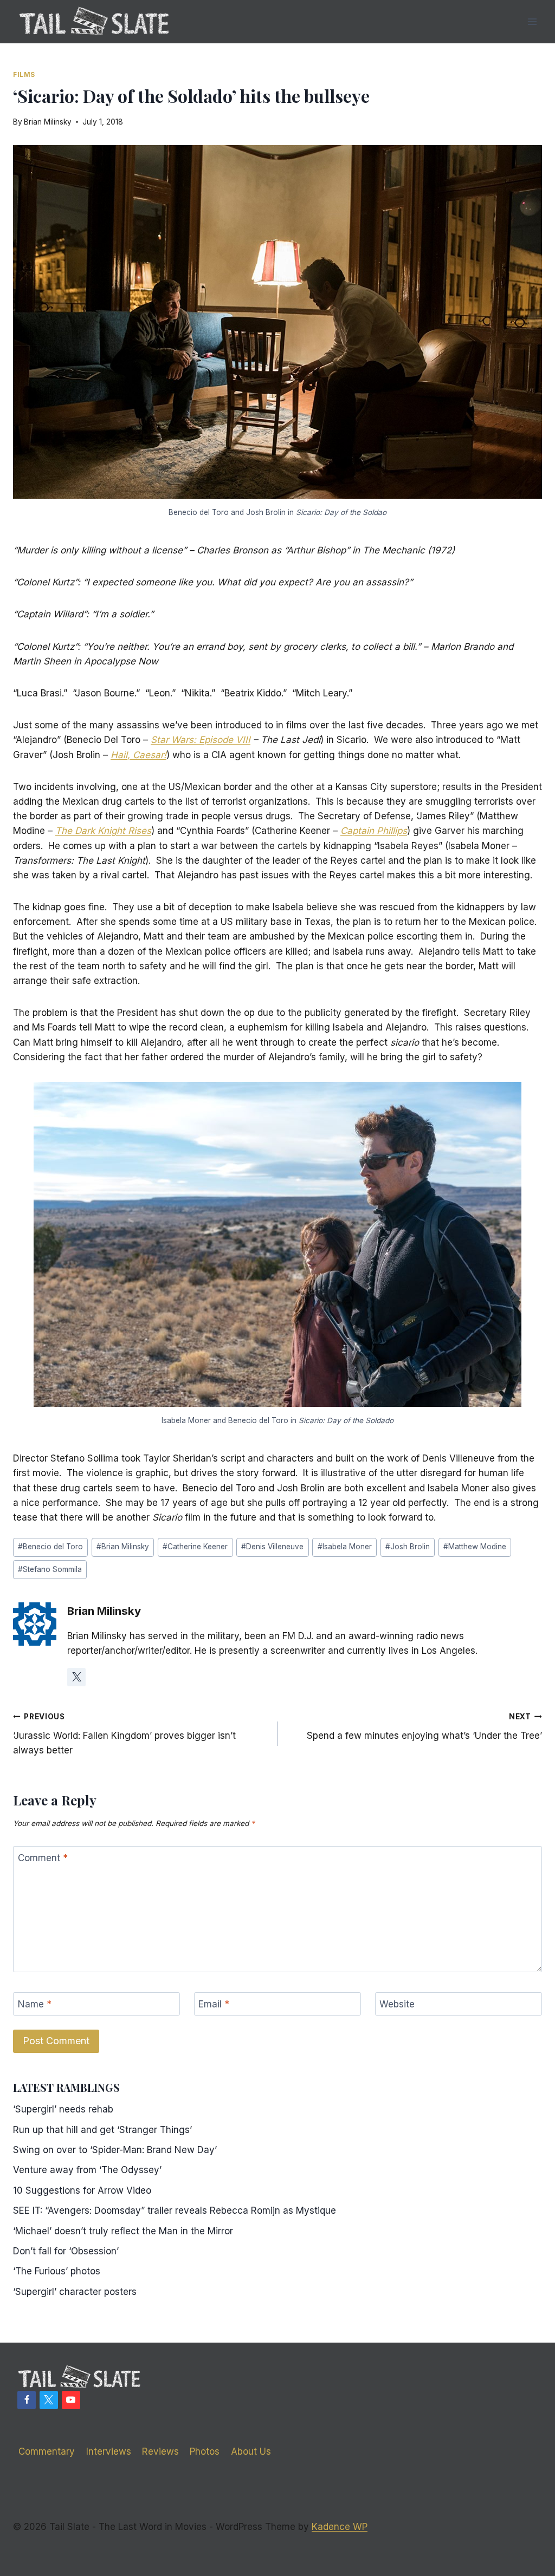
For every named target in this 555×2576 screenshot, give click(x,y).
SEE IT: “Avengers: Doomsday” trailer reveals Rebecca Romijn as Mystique (175, 2210)
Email (214, 2004)
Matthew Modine (475, 1547)
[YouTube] (71, 2400)
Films (24, 74)
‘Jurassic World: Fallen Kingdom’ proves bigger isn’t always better (124, 1734)
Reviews (160, 2451)
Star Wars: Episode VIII (201, 740)
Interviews (109, 2451)
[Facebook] (27, 2400)
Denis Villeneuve (272, 1547)
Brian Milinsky (48, 122)
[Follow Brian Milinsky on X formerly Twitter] (76, 1677)
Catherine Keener (195, 1547)
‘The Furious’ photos (57, 2271)
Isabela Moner (345, 1547)
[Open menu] (532, 21)
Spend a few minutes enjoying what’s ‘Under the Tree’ (424, 1727)
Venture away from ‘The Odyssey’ (87, 2170)
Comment (43, 1858)
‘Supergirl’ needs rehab (63, 2109)
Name (35, 2004)
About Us (251, 2451)
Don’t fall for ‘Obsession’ (66, 2251)
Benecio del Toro (50, 1547)
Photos (205, 2451)
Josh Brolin (408, 1547)
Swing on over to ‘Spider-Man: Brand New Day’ (115, 2150)
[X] (49, 2400)
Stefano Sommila (50, 1569)
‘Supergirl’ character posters (75, 2292)
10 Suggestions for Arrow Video (82, 2190)
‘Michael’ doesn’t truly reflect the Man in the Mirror (123, 2231)
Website (397, 2004)
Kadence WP (340, 2527)
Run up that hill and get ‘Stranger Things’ (102, 2130)
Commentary (47, 2451)
